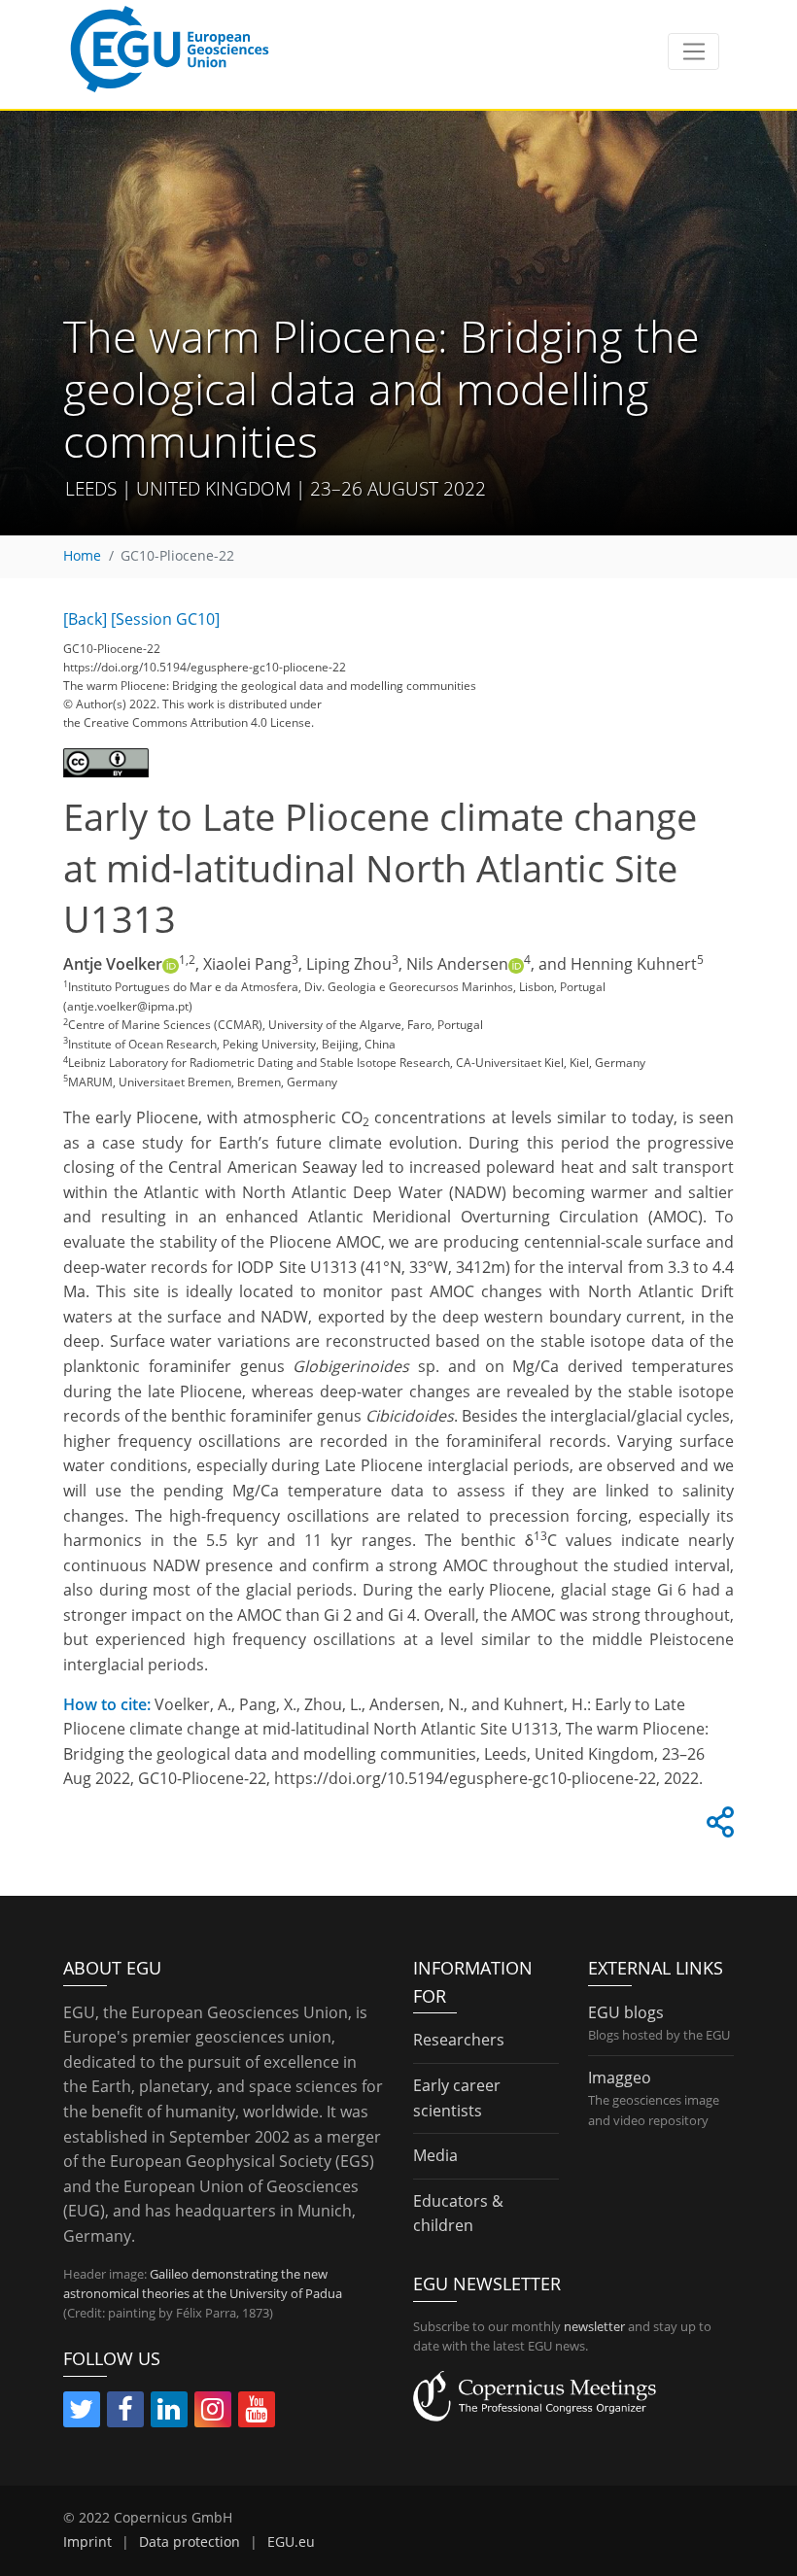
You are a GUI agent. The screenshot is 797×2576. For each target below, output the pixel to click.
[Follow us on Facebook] (125, 2413)
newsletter (594, 2326)
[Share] (717, 1828)
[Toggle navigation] (693, 52)
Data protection (190, 2542)
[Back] (85, 619)
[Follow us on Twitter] (82, 2413)
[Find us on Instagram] (213, 2413)
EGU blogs (626, 2012)
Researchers (459, 2040)
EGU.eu (291, 2542)
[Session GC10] (165, 619)
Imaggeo (620, 2078)
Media (435, 2155)
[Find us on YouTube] (257, 2413)
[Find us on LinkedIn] (169, 2413)
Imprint (87, 2542)
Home (82, 556)
